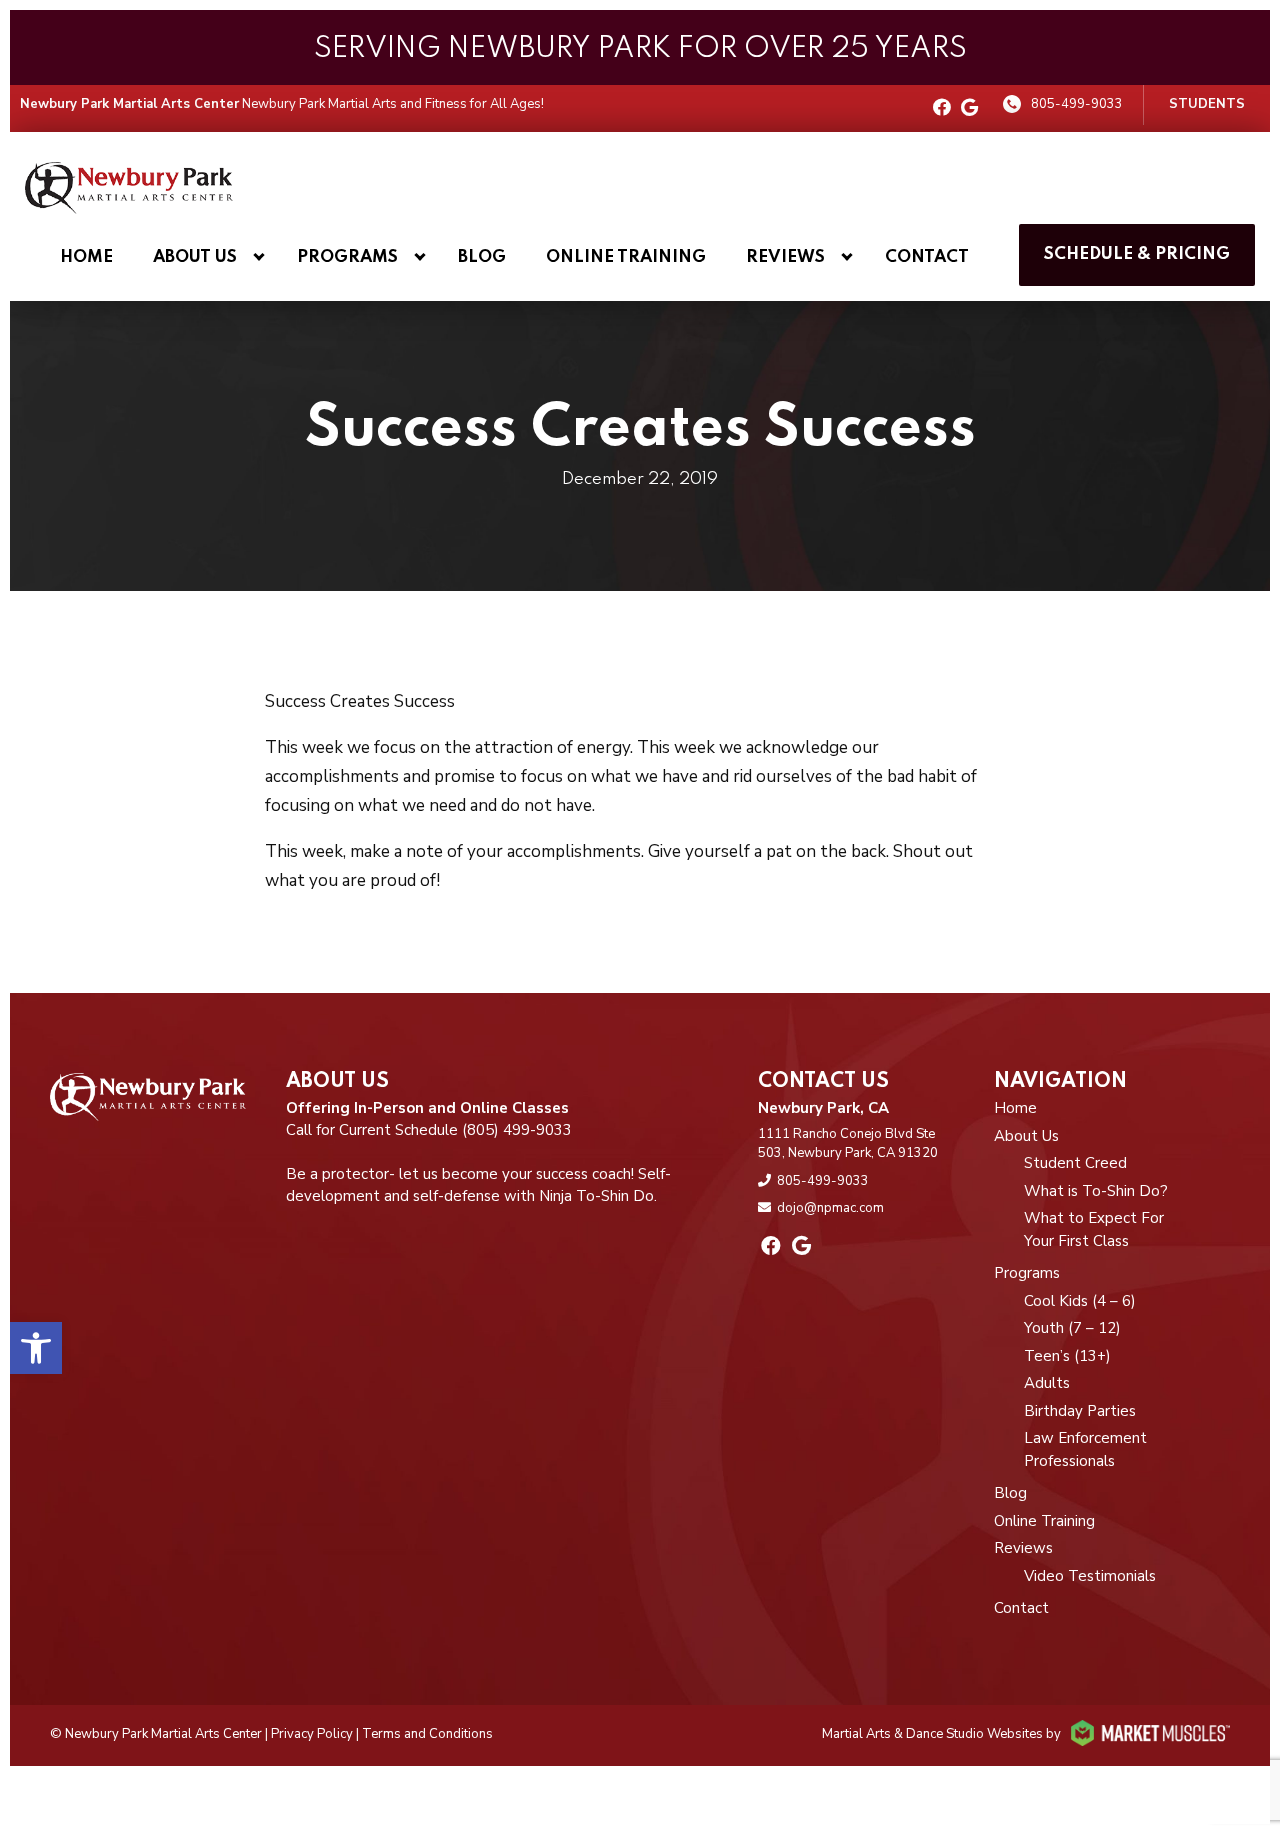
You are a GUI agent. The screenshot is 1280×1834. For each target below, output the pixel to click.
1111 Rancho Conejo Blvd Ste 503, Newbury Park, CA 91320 (848, 1144)
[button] (36, 1348)
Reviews (785, 257)
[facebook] (942, 108)
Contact (927, 257)
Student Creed (1075, 1163)
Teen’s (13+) (1067, 1356)
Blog (482, 257)
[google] (969, 108)
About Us (195, 257)
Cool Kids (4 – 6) (1080, 1301)
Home (86, 257)
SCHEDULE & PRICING (1137, 254)
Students (1207, 104)
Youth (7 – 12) (1072, 1328)
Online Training (626, 257)
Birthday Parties (1080, 1411)
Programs (347, 257)
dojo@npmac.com (830, 1208)
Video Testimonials (1090, 1576)
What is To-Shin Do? (1096, 1191)
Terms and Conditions (427, 1734)
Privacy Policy (312, 1734)
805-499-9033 (1077, 104)
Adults (1047, 1383)
